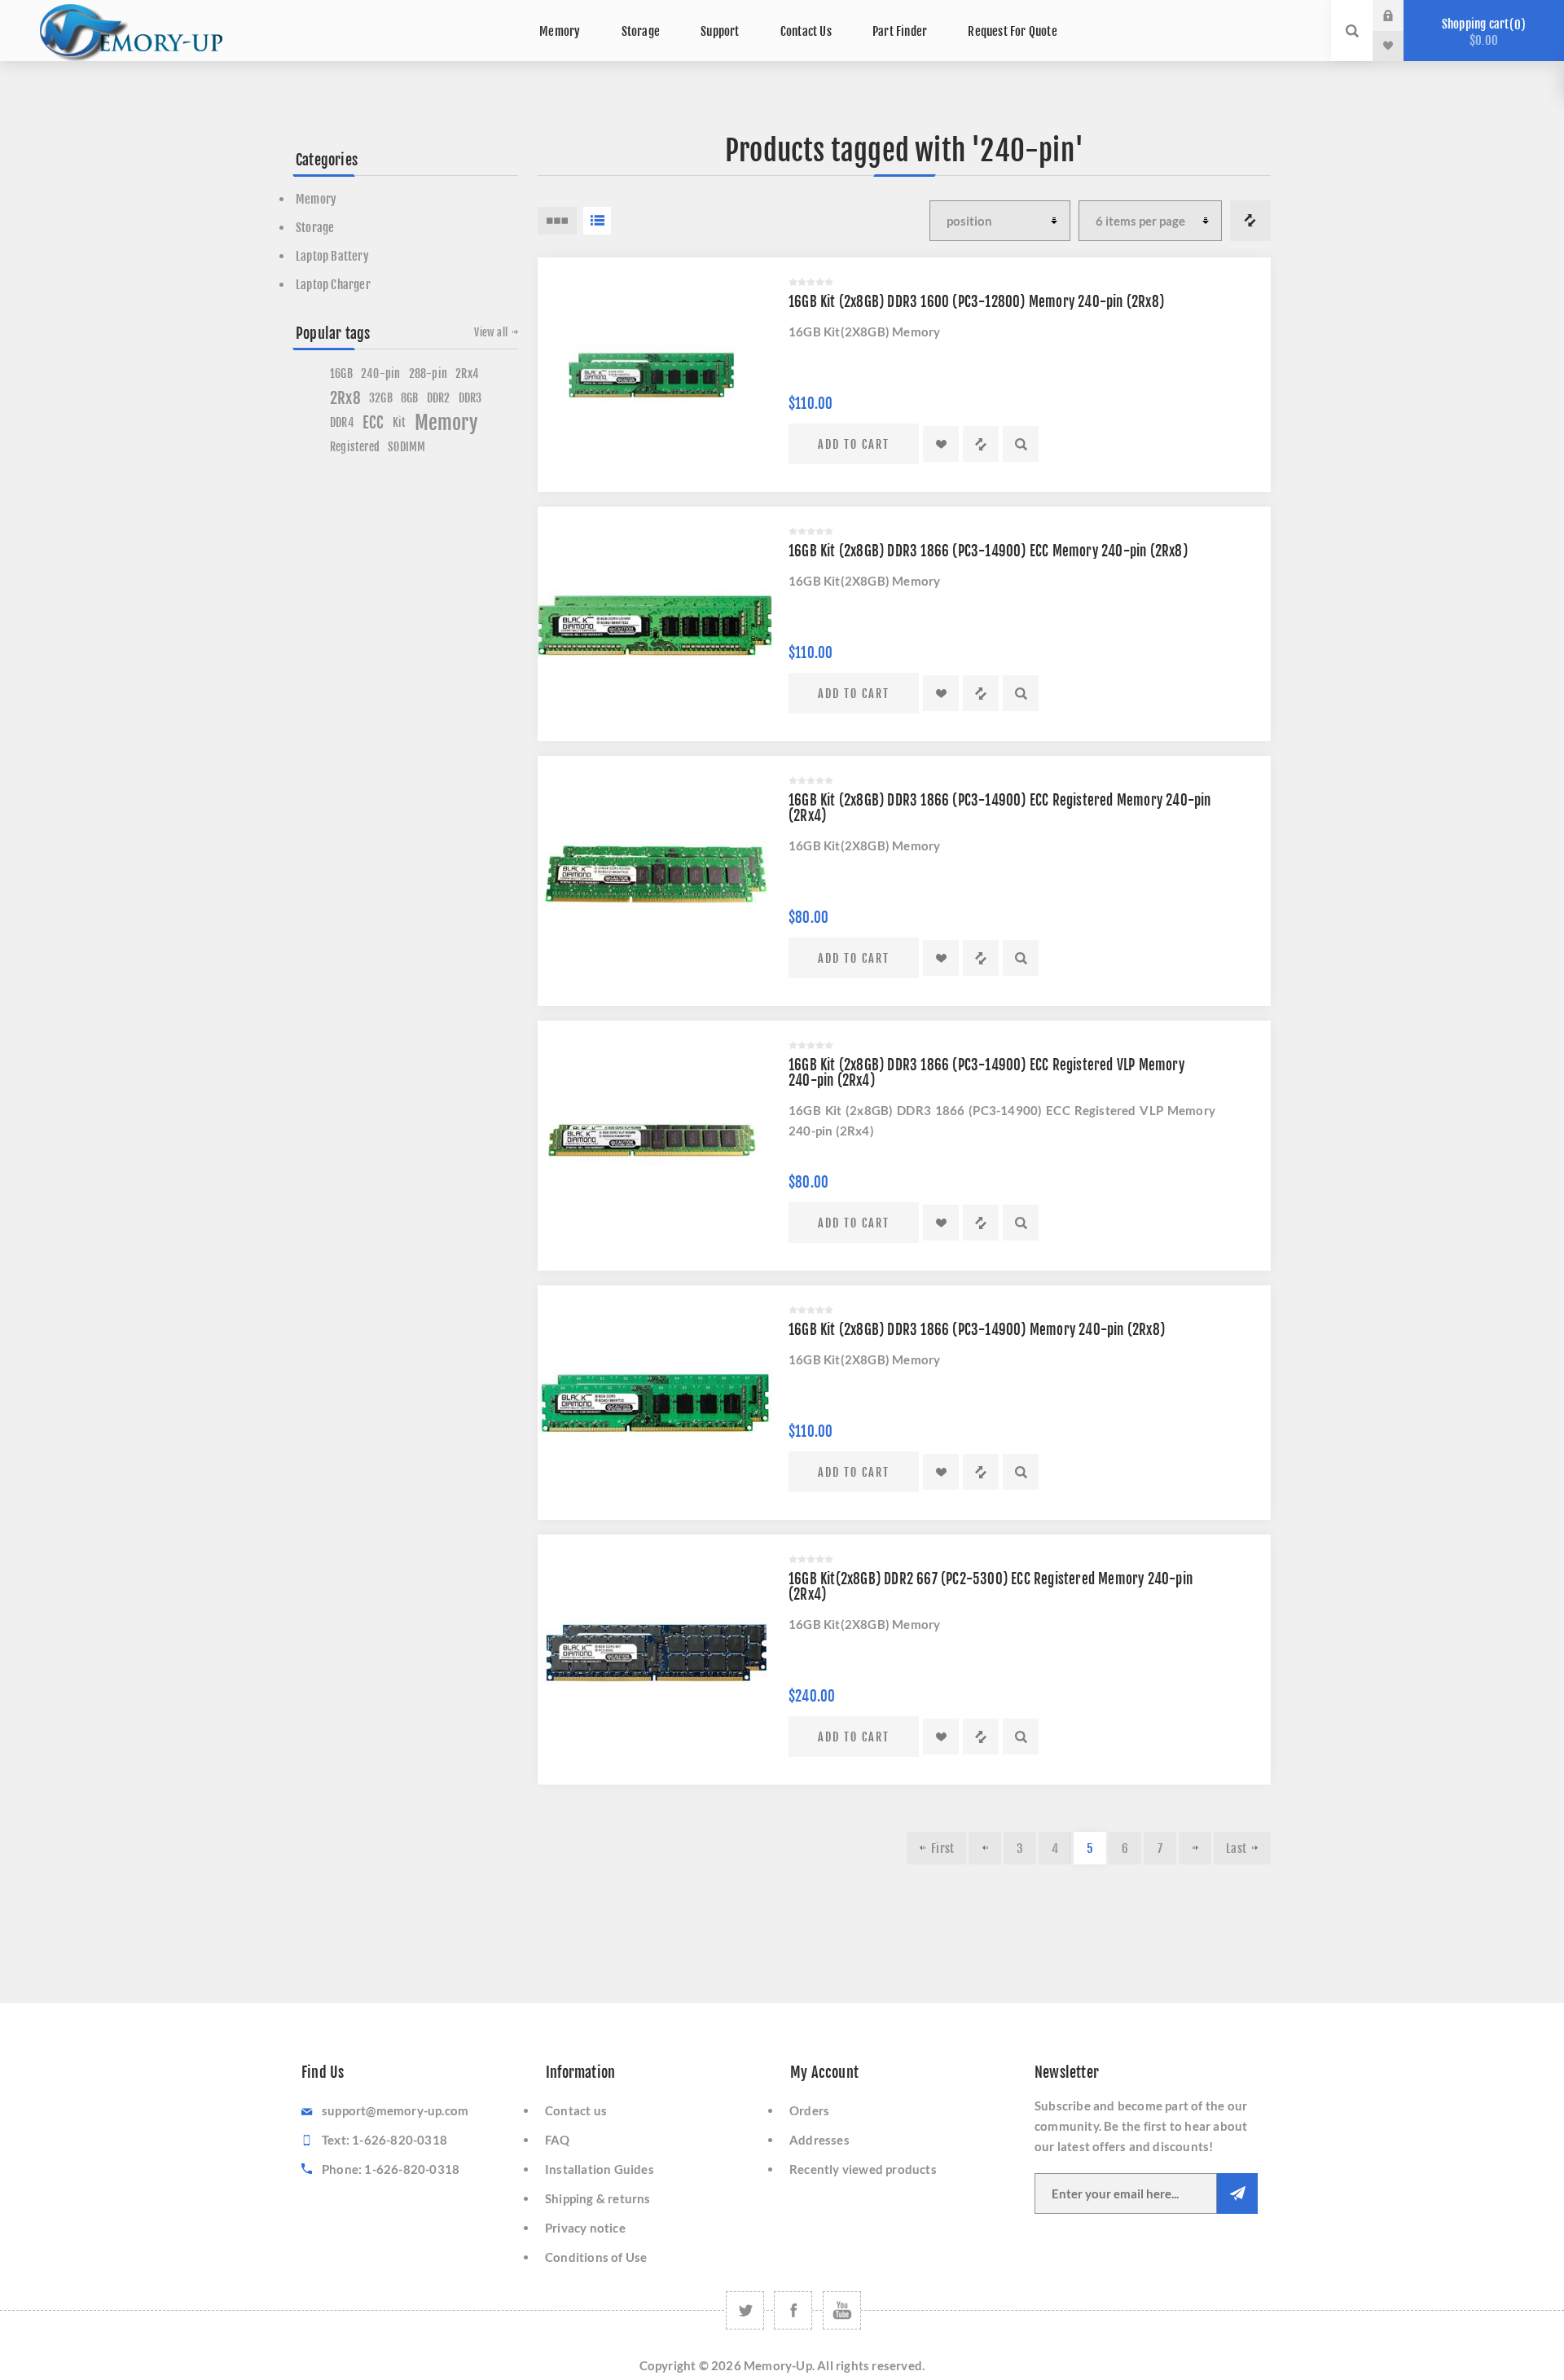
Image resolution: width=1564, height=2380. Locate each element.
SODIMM (406, 447)
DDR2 (439, 398)
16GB (341, 373)
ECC (373, 423)
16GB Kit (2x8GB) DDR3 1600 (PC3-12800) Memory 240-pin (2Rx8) (976, 302)
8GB (410, 398)
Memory (316, 199)
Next (1195, 1848)
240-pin (380, 373)
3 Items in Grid (557, 221)
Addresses (819, 2140)
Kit (400, 422)
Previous (985, 1848)
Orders (809, 2110)
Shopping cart (1481, 32)
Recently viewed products (863, 2169)
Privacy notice (585, 2228)
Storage (315, 228)
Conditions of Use (596, 2257)
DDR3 (470, 398)
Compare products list (1250, 221)
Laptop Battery (332, 256)
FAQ (558, 2140)
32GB (381, 398)
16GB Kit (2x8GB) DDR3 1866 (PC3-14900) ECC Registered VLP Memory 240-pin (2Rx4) (986, 1073)
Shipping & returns (598, 2198)
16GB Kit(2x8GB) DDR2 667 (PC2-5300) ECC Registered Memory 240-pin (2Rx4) (991, 1587)
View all (491, 332)
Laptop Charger (333, 285)
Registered (355, 447)
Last (1236, 1849)
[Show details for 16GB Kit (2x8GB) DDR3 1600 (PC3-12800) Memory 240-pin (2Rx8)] (655, 375)
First (942, 1849)
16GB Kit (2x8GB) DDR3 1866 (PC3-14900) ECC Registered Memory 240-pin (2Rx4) (1000, 808)
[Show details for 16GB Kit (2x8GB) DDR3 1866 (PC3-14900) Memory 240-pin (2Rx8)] (655, 1403)
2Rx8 (345, 398)
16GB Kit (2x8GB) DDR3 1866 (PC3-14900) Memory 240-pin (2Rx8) (977, 1330)
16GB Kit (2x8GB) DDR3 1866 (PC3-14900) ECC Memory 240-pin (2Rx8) (988, 551)
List (597, 221)
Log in (1400, 15)
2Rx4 (467, 373)
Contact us (576, 2110)
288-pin (428, 373)
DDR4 (342, 422)
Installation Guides (600, 2169)
